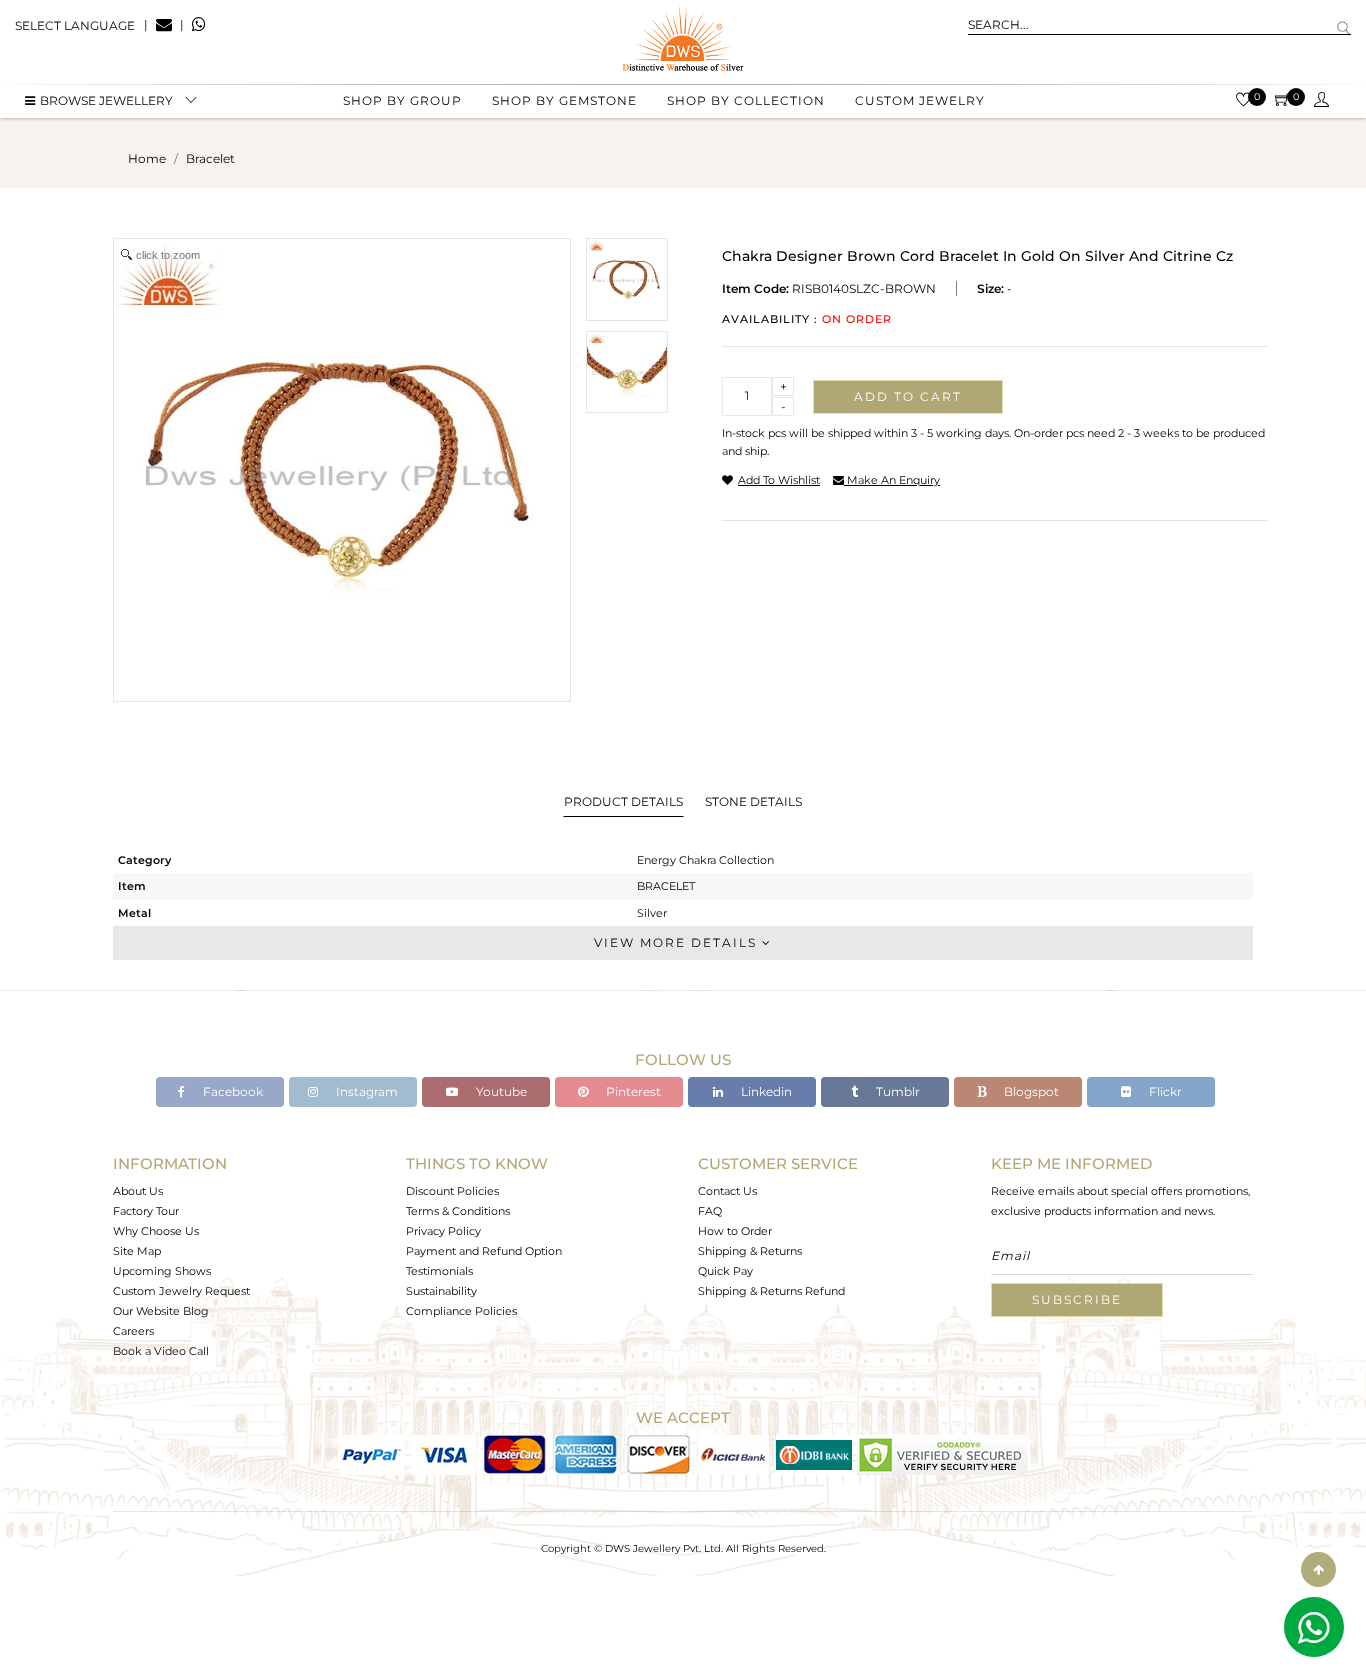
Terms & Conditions (458, 1211)
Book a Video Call (161, 1351)
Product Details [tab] (623, 801)
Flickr (1164, 1091)
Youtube (500, 1091)
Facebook (231, 1091)
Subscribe (1077, 1299)
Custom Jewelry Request (181, 1291)
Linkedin (765, 1091)
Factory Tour (146, 1211)
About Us (138, 1191)
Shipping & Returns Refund (771, 1291)
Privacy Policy (443, 1231)
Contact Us (727, 1191)
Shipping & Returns (750, 1251)
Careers (133, 1331)
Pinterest (632, 1091)
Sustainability (441, 1291)
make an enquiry (892, 480)
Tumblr (896, 1091)
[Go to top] (1318, 1569)
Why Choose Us (156, 1231)
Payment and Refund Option (484, 1251)
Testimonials (439, 1271)
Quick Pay (725, 1271)
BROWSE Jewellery (106, 100)
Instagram (365, 1091)
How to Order (735, 1231)
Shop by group (402, 100)
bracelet (210, 158)
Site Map (137, 1251)
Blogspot (1030, 1091)
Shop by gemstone (564, 100)
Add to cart (908, 396)
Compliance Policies (461, 1311)
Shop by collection (746, 100)
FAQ (710, 1211)
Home (147, 158)
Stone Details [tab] (753, 801)
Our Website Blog (161, 1311)
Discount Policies (452, 1191)
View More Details (678, 942)
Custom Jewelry (920, 100)
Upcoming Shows (162, 1271)
